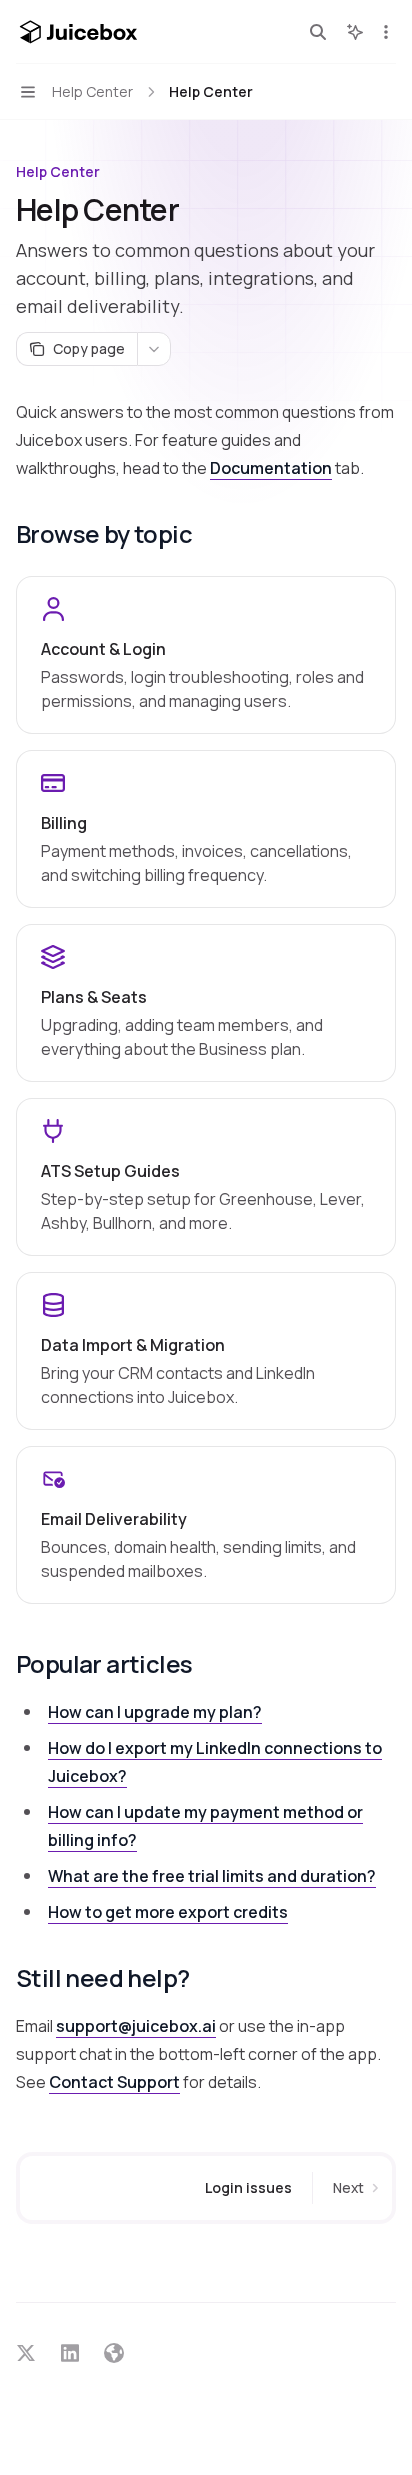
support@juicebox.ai (136, 2026)
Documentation (271, 468)
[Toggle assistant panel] (355, 32)
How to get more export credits (168, 1912)
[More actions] (386, 32)
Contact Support (114, 2082)
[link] (206, 655)
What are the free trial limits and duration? (212, 1876)
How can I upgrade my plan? (155, 1712)
